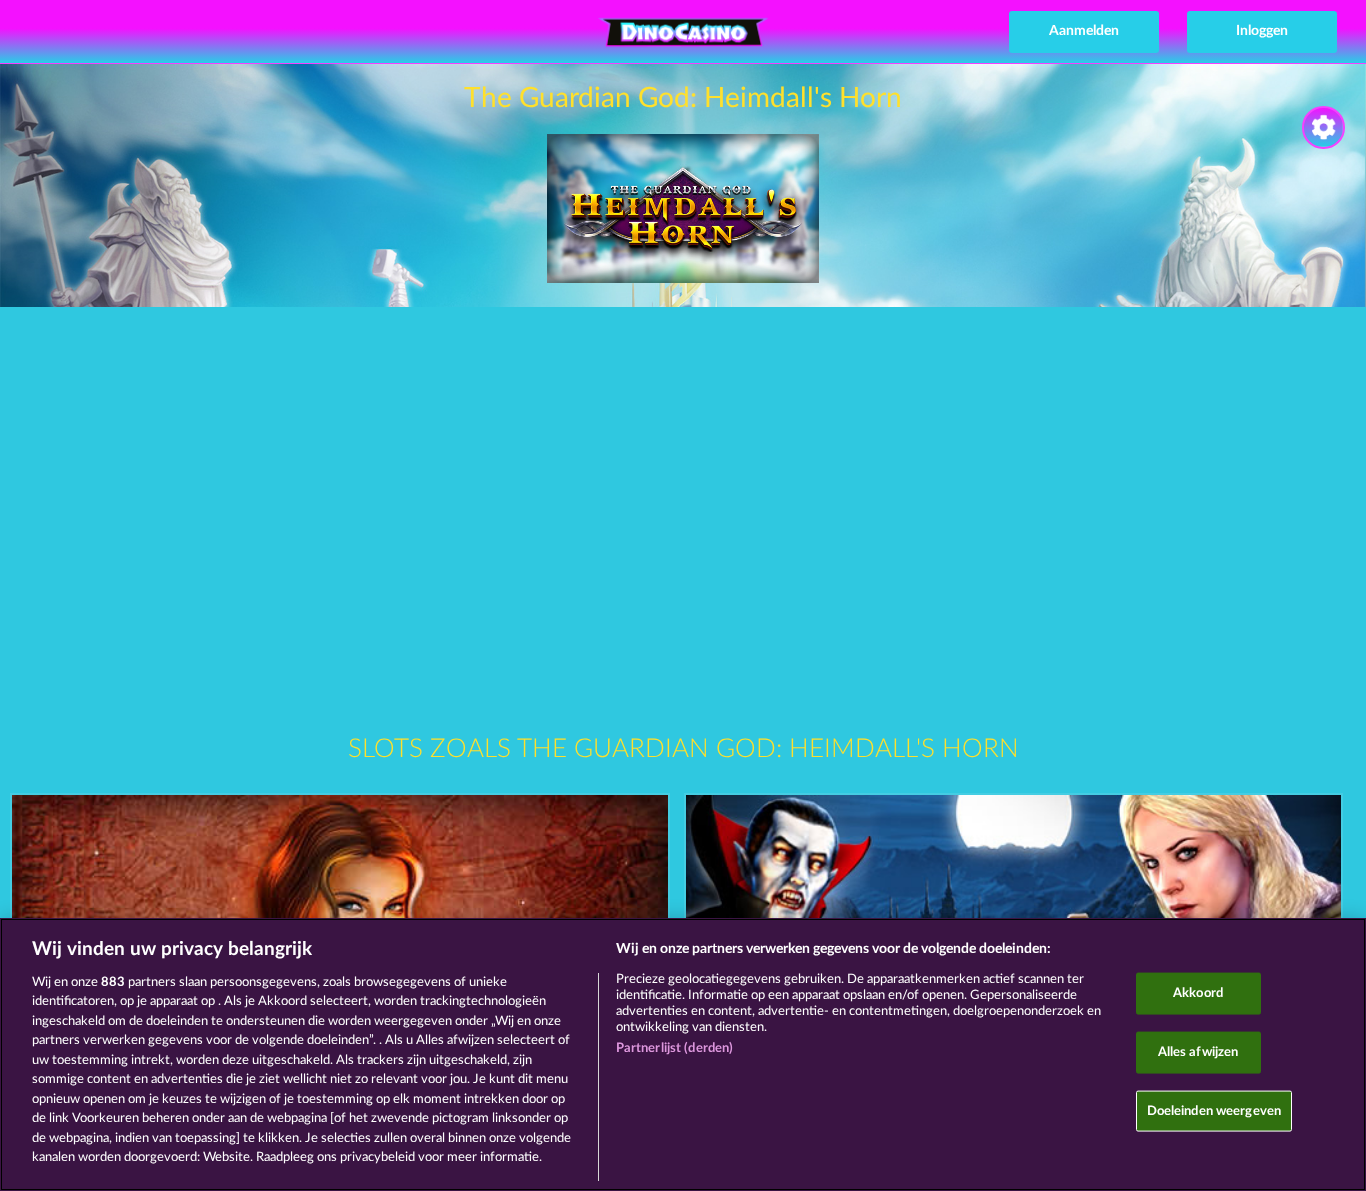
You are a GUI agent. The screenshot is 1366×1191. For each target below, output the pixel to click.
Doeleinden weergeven (1214, 1110)
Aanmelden (1084, 31)
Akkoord (1198, 993)
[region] (683, 1054)
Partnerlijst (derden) (675, 1048)
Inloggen (1262, 31)
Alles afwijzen (1198, 1052)
